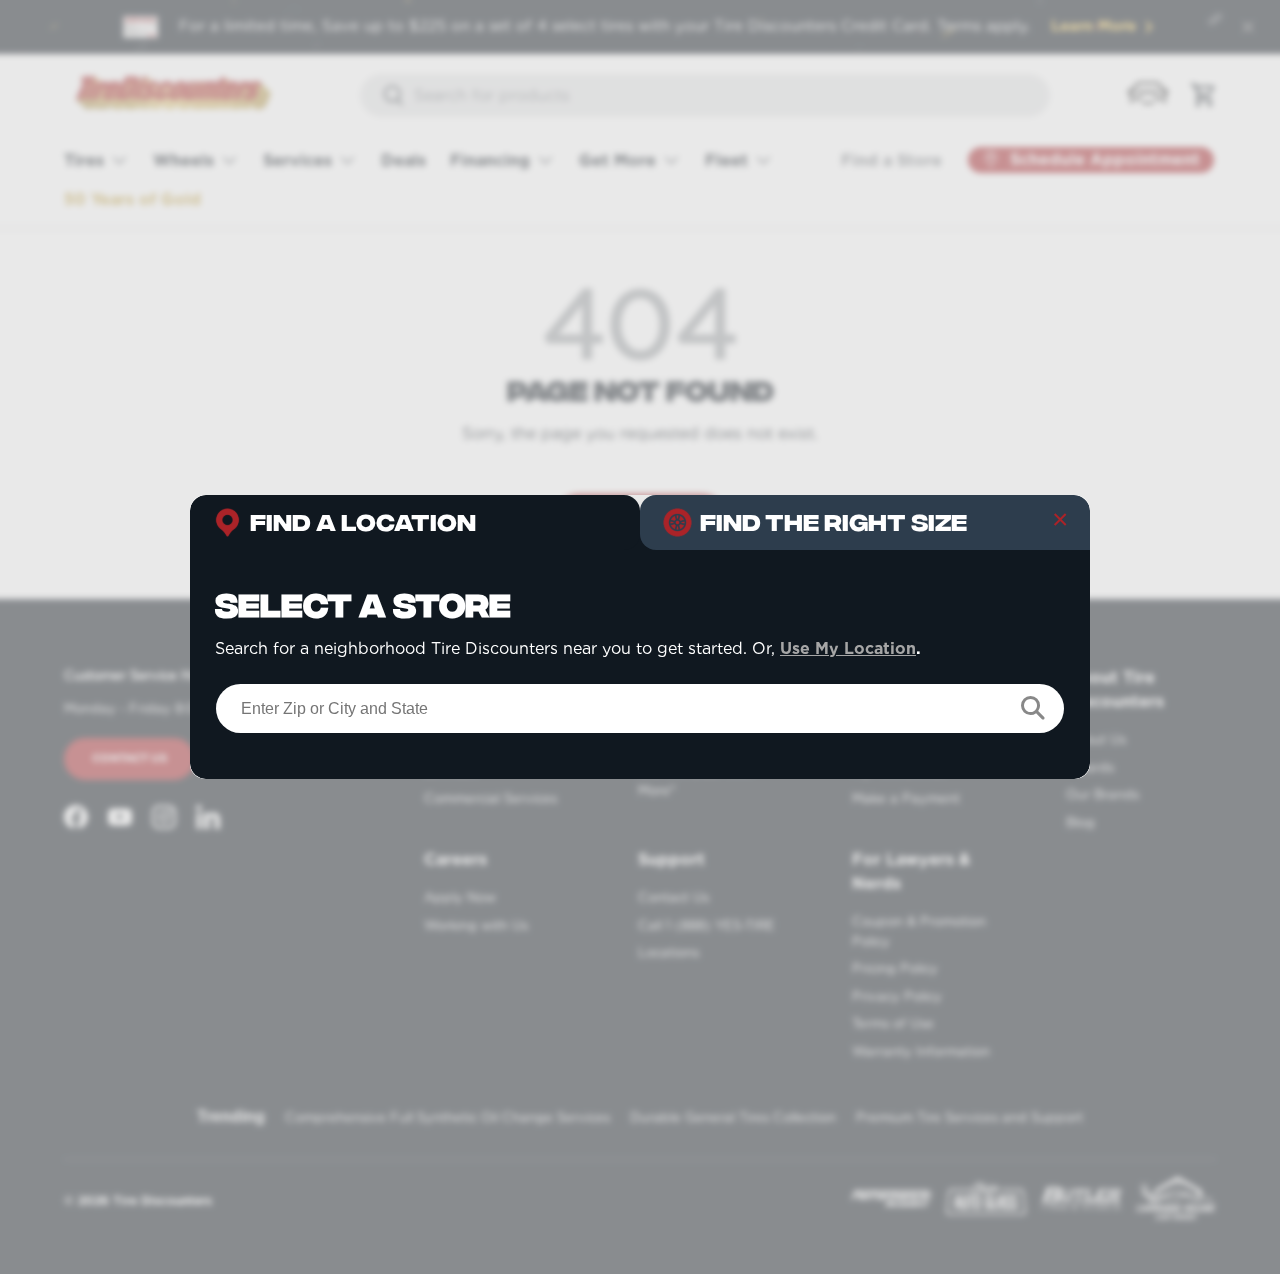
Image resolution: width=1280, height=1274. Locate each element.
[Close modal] (1060, 525)
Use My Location (848, 648)
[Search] (1033, 708)
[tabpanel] (640, 664)
